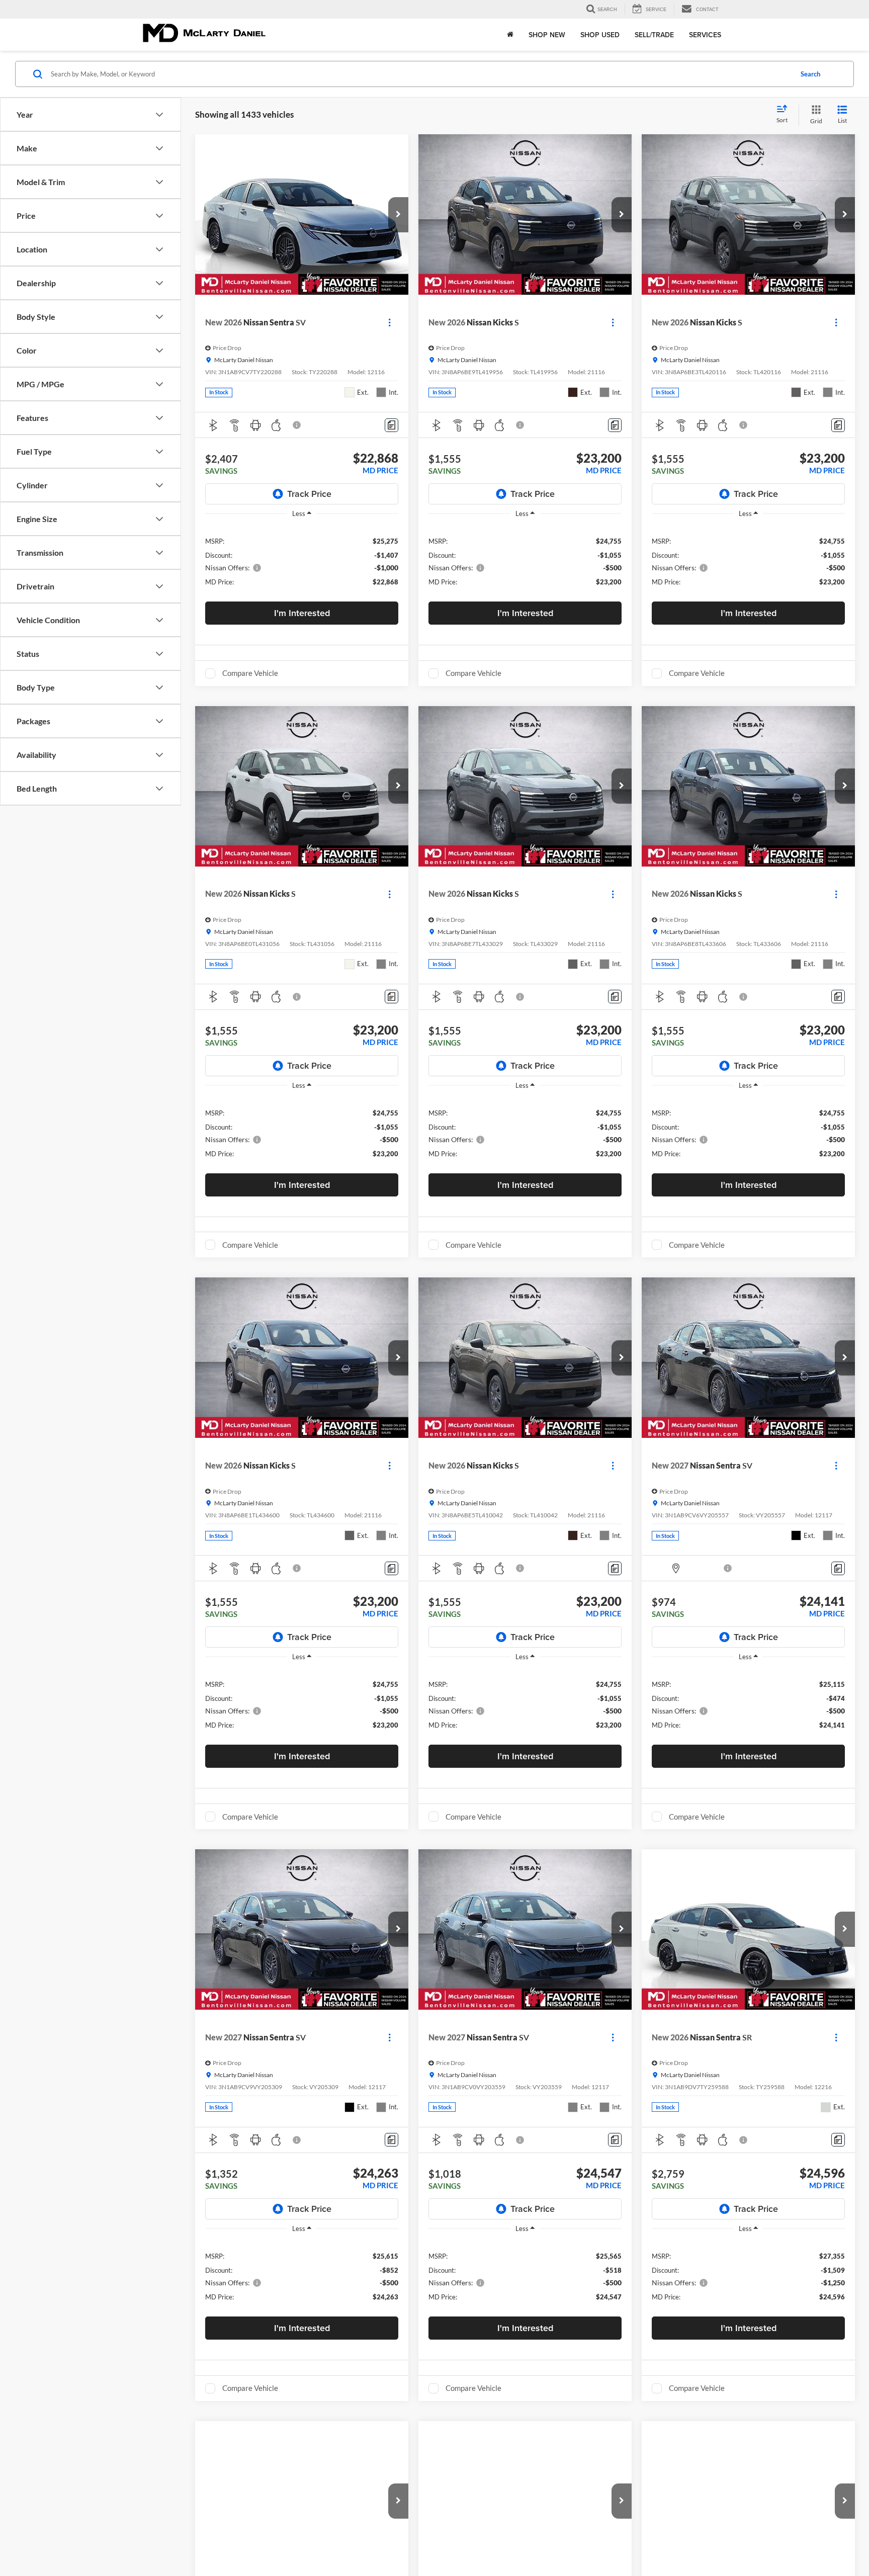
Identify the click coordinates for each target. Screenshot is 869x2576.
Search (810, 74)
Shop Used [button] (600, 35)
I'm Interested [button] (302, 613)
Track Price (309, 494)
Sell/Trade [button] (654, 35)
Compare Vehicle (250, 673)
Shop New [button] (547, 35)
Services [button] (705, 35)
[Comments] (392, 425)
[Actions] (389, 323)
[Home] (510, 35)
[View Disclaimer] (297, 425)
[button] (398, 215)
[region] (302, 561)
